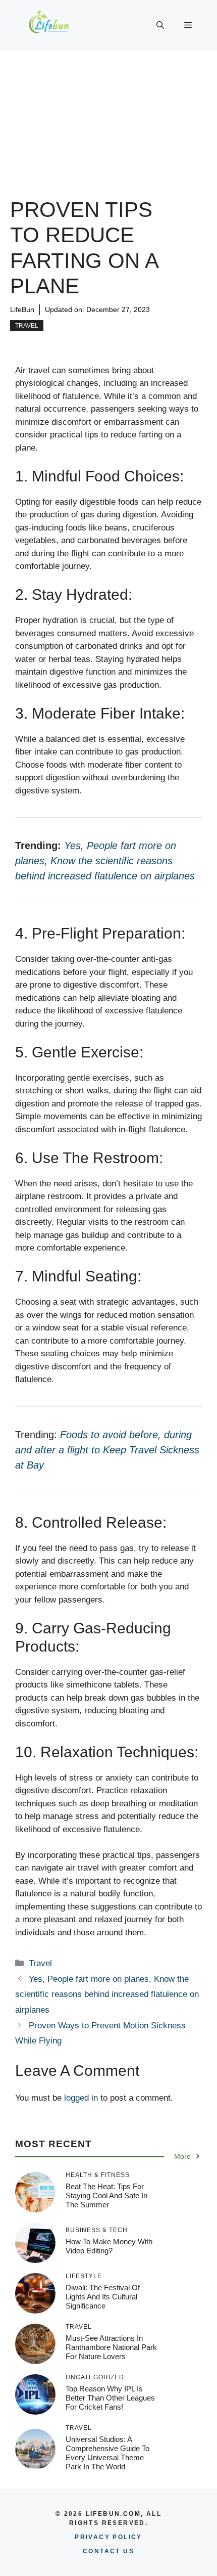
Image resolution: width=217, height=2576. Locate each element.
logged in (81, 2098)
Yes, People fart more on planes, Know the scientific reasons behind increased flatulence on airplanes (107, 1994)
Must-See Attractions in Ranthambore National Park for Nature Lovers (111, 2347)
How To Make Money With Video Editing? (109, 2246)
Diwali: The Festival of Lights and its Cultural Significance (103, 2297)
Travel (27, 326)
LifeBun (22, 309)
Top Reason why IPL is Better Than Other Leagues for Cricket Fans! (110, 2398)
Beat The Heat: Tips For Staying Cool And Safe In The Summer (106, 2195)
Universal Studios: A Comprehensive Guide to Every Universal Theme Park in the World (107, 2453)
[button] (160, 25)
